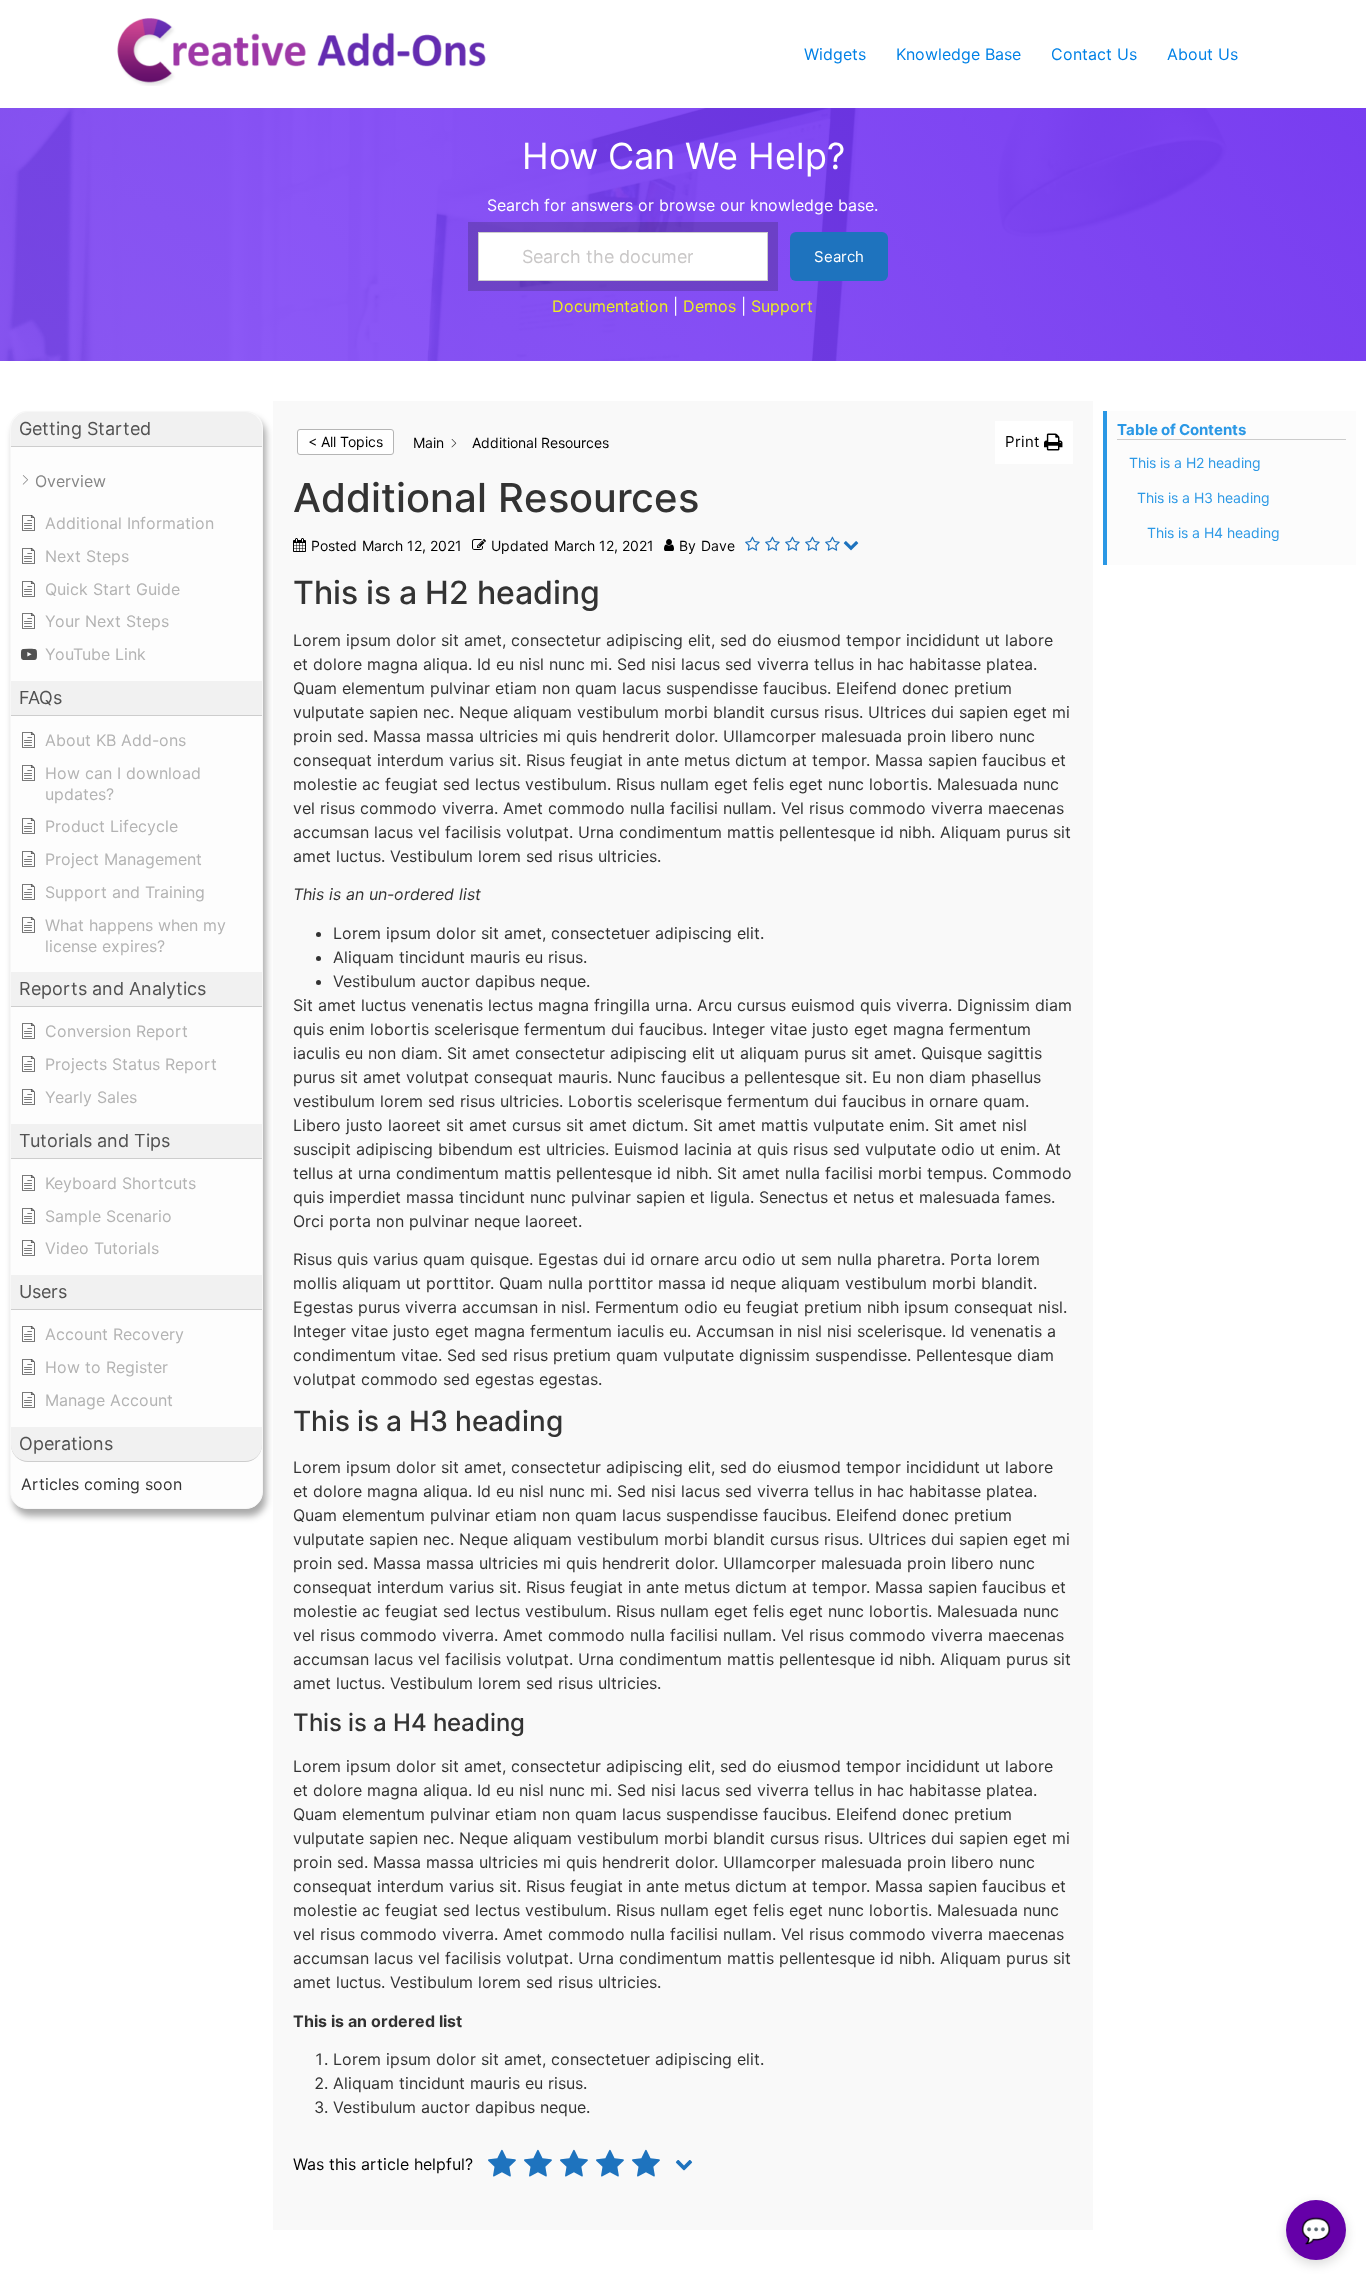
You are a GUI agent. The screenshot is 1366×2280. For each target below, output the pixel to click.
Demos (709, 306)
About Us (1202, 54)
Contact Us (1094, 54)
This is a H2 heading (1195, 462)
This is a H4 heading (1213, 532)
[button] (1034, 442)
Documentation (610, 306)
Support (782, 306)
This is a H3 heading (1203, 497)
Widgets (835, 54)
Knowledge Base (958, 54)
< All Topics (345, 441)
